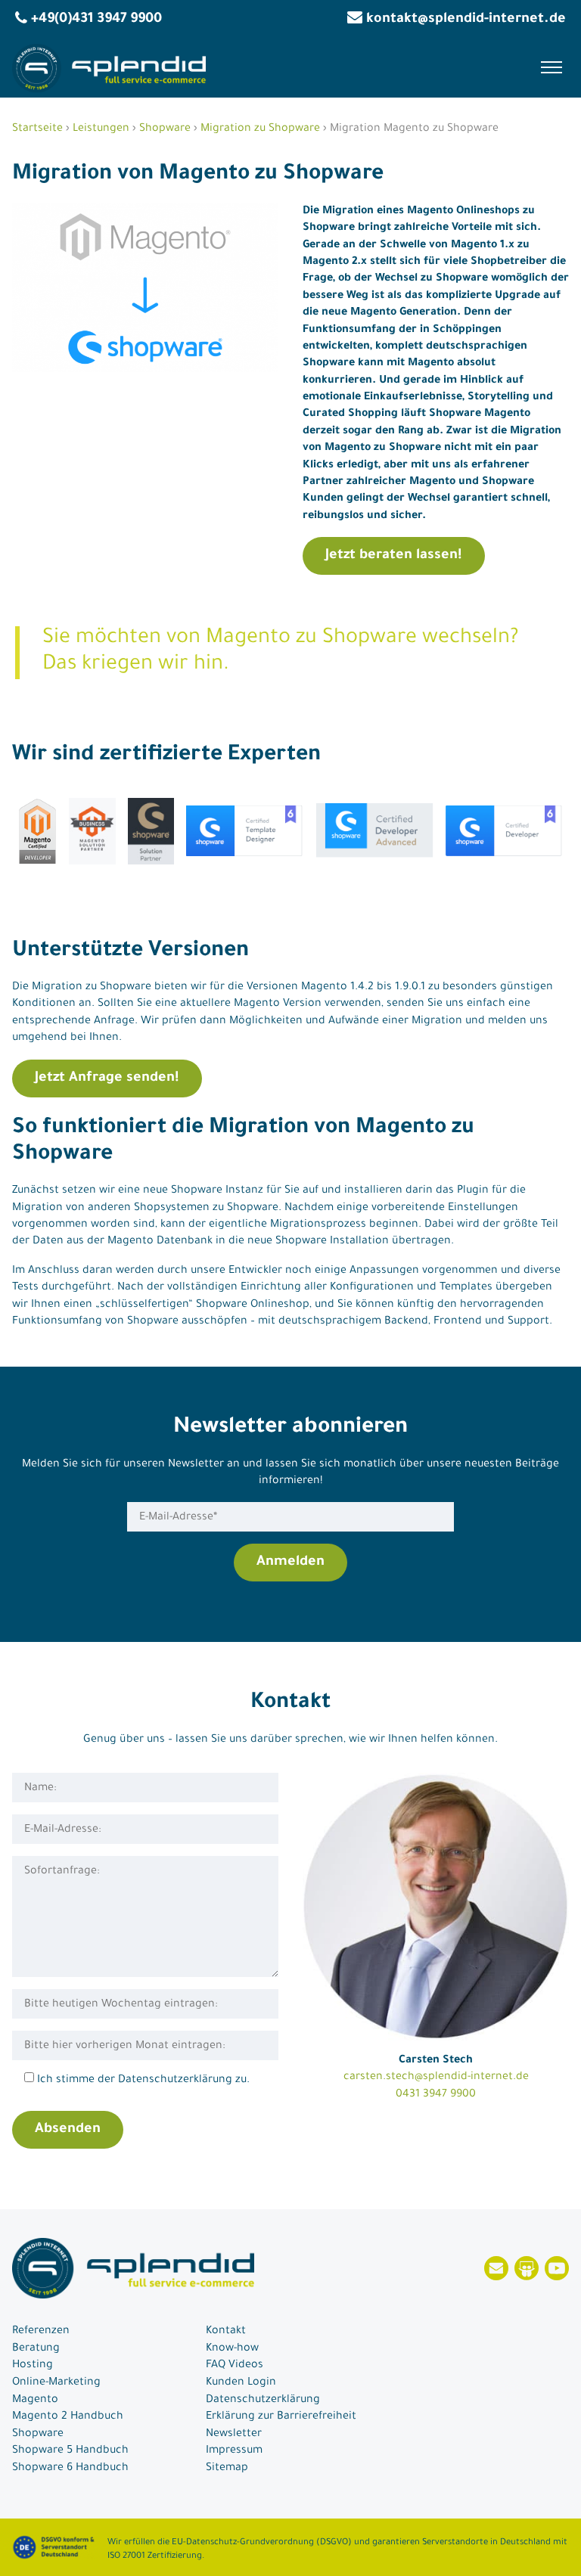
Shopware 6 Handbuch (70, 2469)
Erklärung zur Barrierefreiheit (281, 2417)
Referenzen (41, 2332)
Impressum (234, 2451)
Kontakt (226, 2332)
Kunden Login (241, 2383)
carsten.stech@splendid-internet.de (436, 2078)
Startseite (37, 129)
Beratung (36, 2349)
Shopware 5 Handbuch (70, 2451)
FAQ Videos (235, 2366)
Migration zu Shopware (260, 129)
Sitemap (227, 2469)
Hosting (33, 2366)
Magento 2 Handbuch (68, 2417)
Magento (35, 2401)
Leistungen (101, 129)
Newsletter (234, 2435)
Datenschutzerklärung (263, 2401)
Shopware (165, 129)
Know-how (232, 2349)
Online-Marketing (56, 2383)
